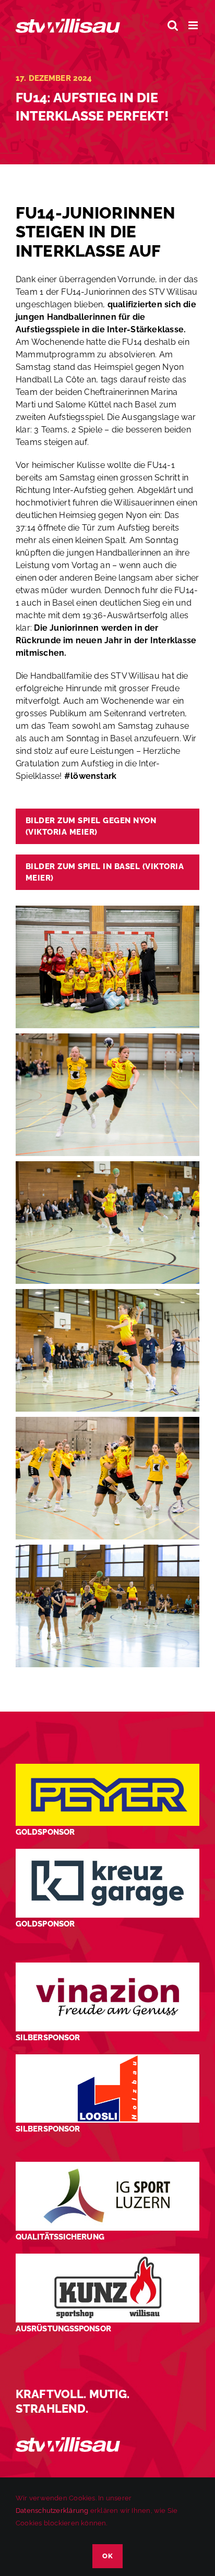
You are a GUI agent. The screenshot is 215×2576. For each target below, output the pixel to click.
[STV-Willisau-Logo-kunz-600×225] (107, 2258)
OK (107, 2556)
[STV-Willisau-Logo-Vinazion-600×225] (107, 1966)
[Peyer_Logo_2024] (107, 1768)
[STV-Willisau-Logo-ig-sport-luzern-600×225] (107, 2166)
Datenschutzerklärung (52, 2511)
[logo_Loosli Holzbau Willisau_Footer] (107, 2058)
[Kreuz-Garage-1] (107, 1853)
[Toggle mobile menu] (194, 25)
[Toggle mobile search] (173, 25)
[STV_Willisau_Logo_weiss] (68, 2441)
